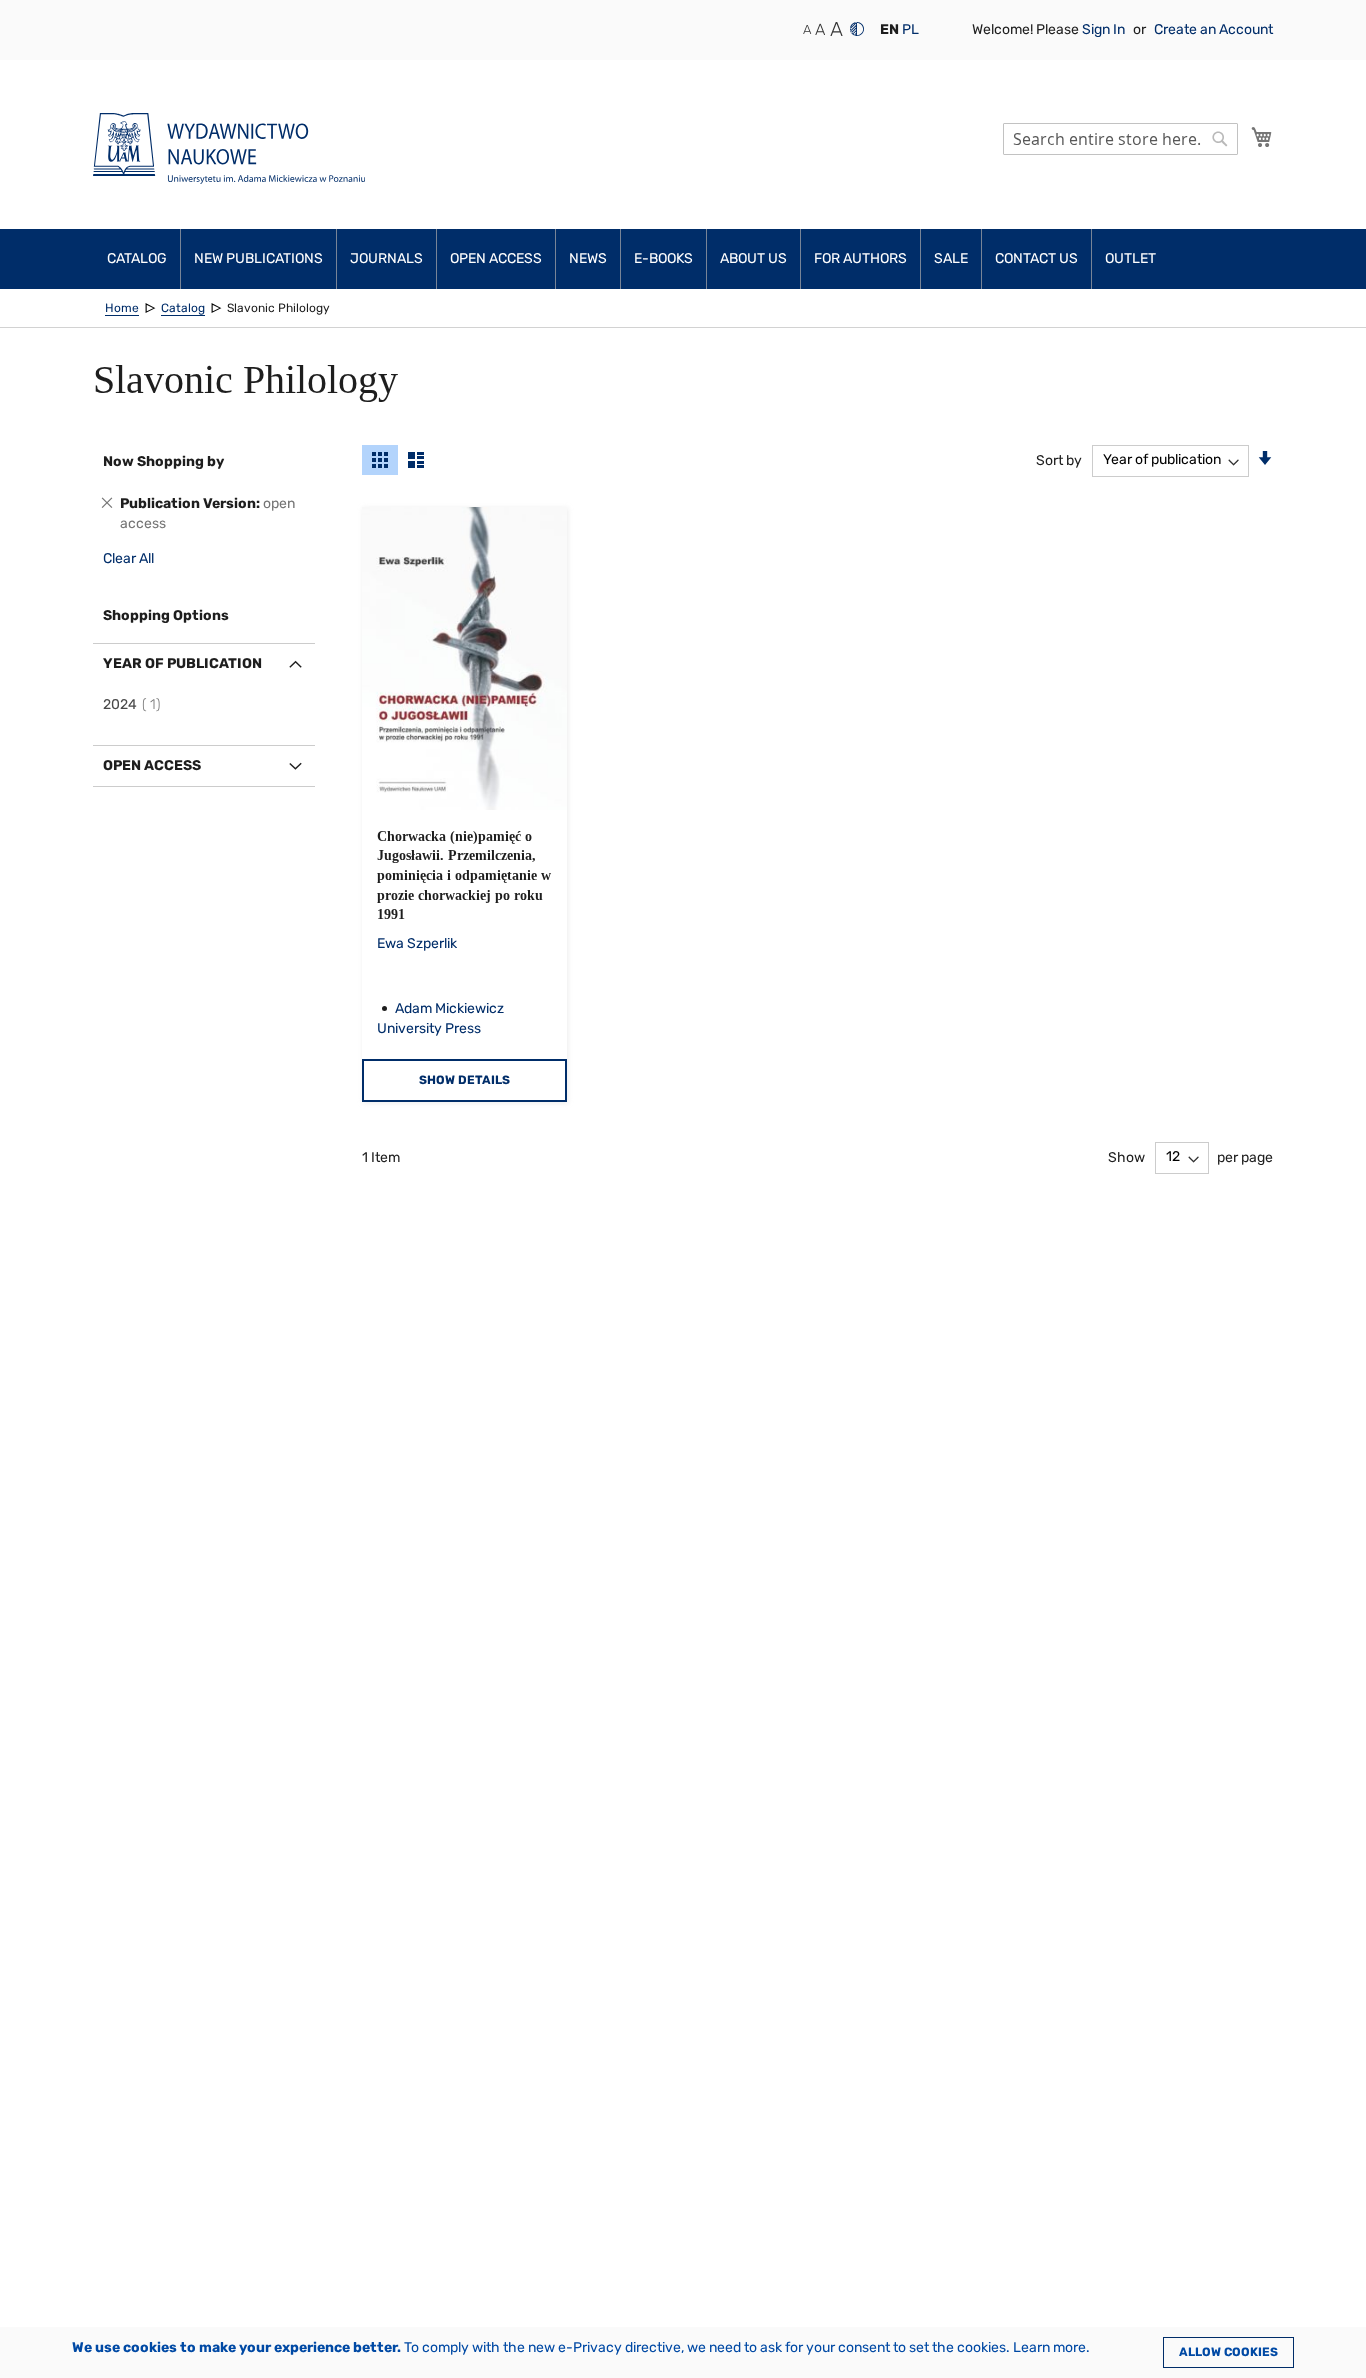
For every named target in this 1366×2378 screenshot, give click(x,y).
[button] (889, 30)
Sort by (1059, 459)
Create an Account (1213, 29)
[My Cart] (1262, 137)
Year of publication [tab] (182, 663)
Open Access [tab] (152, 765)
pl (910, 29)
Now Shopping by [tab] (163, 461)
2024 (135, 704)
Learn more (1049, 2347)
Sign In (1105, 29)
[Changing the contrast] (857, 29)
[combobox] (1120, 139)
